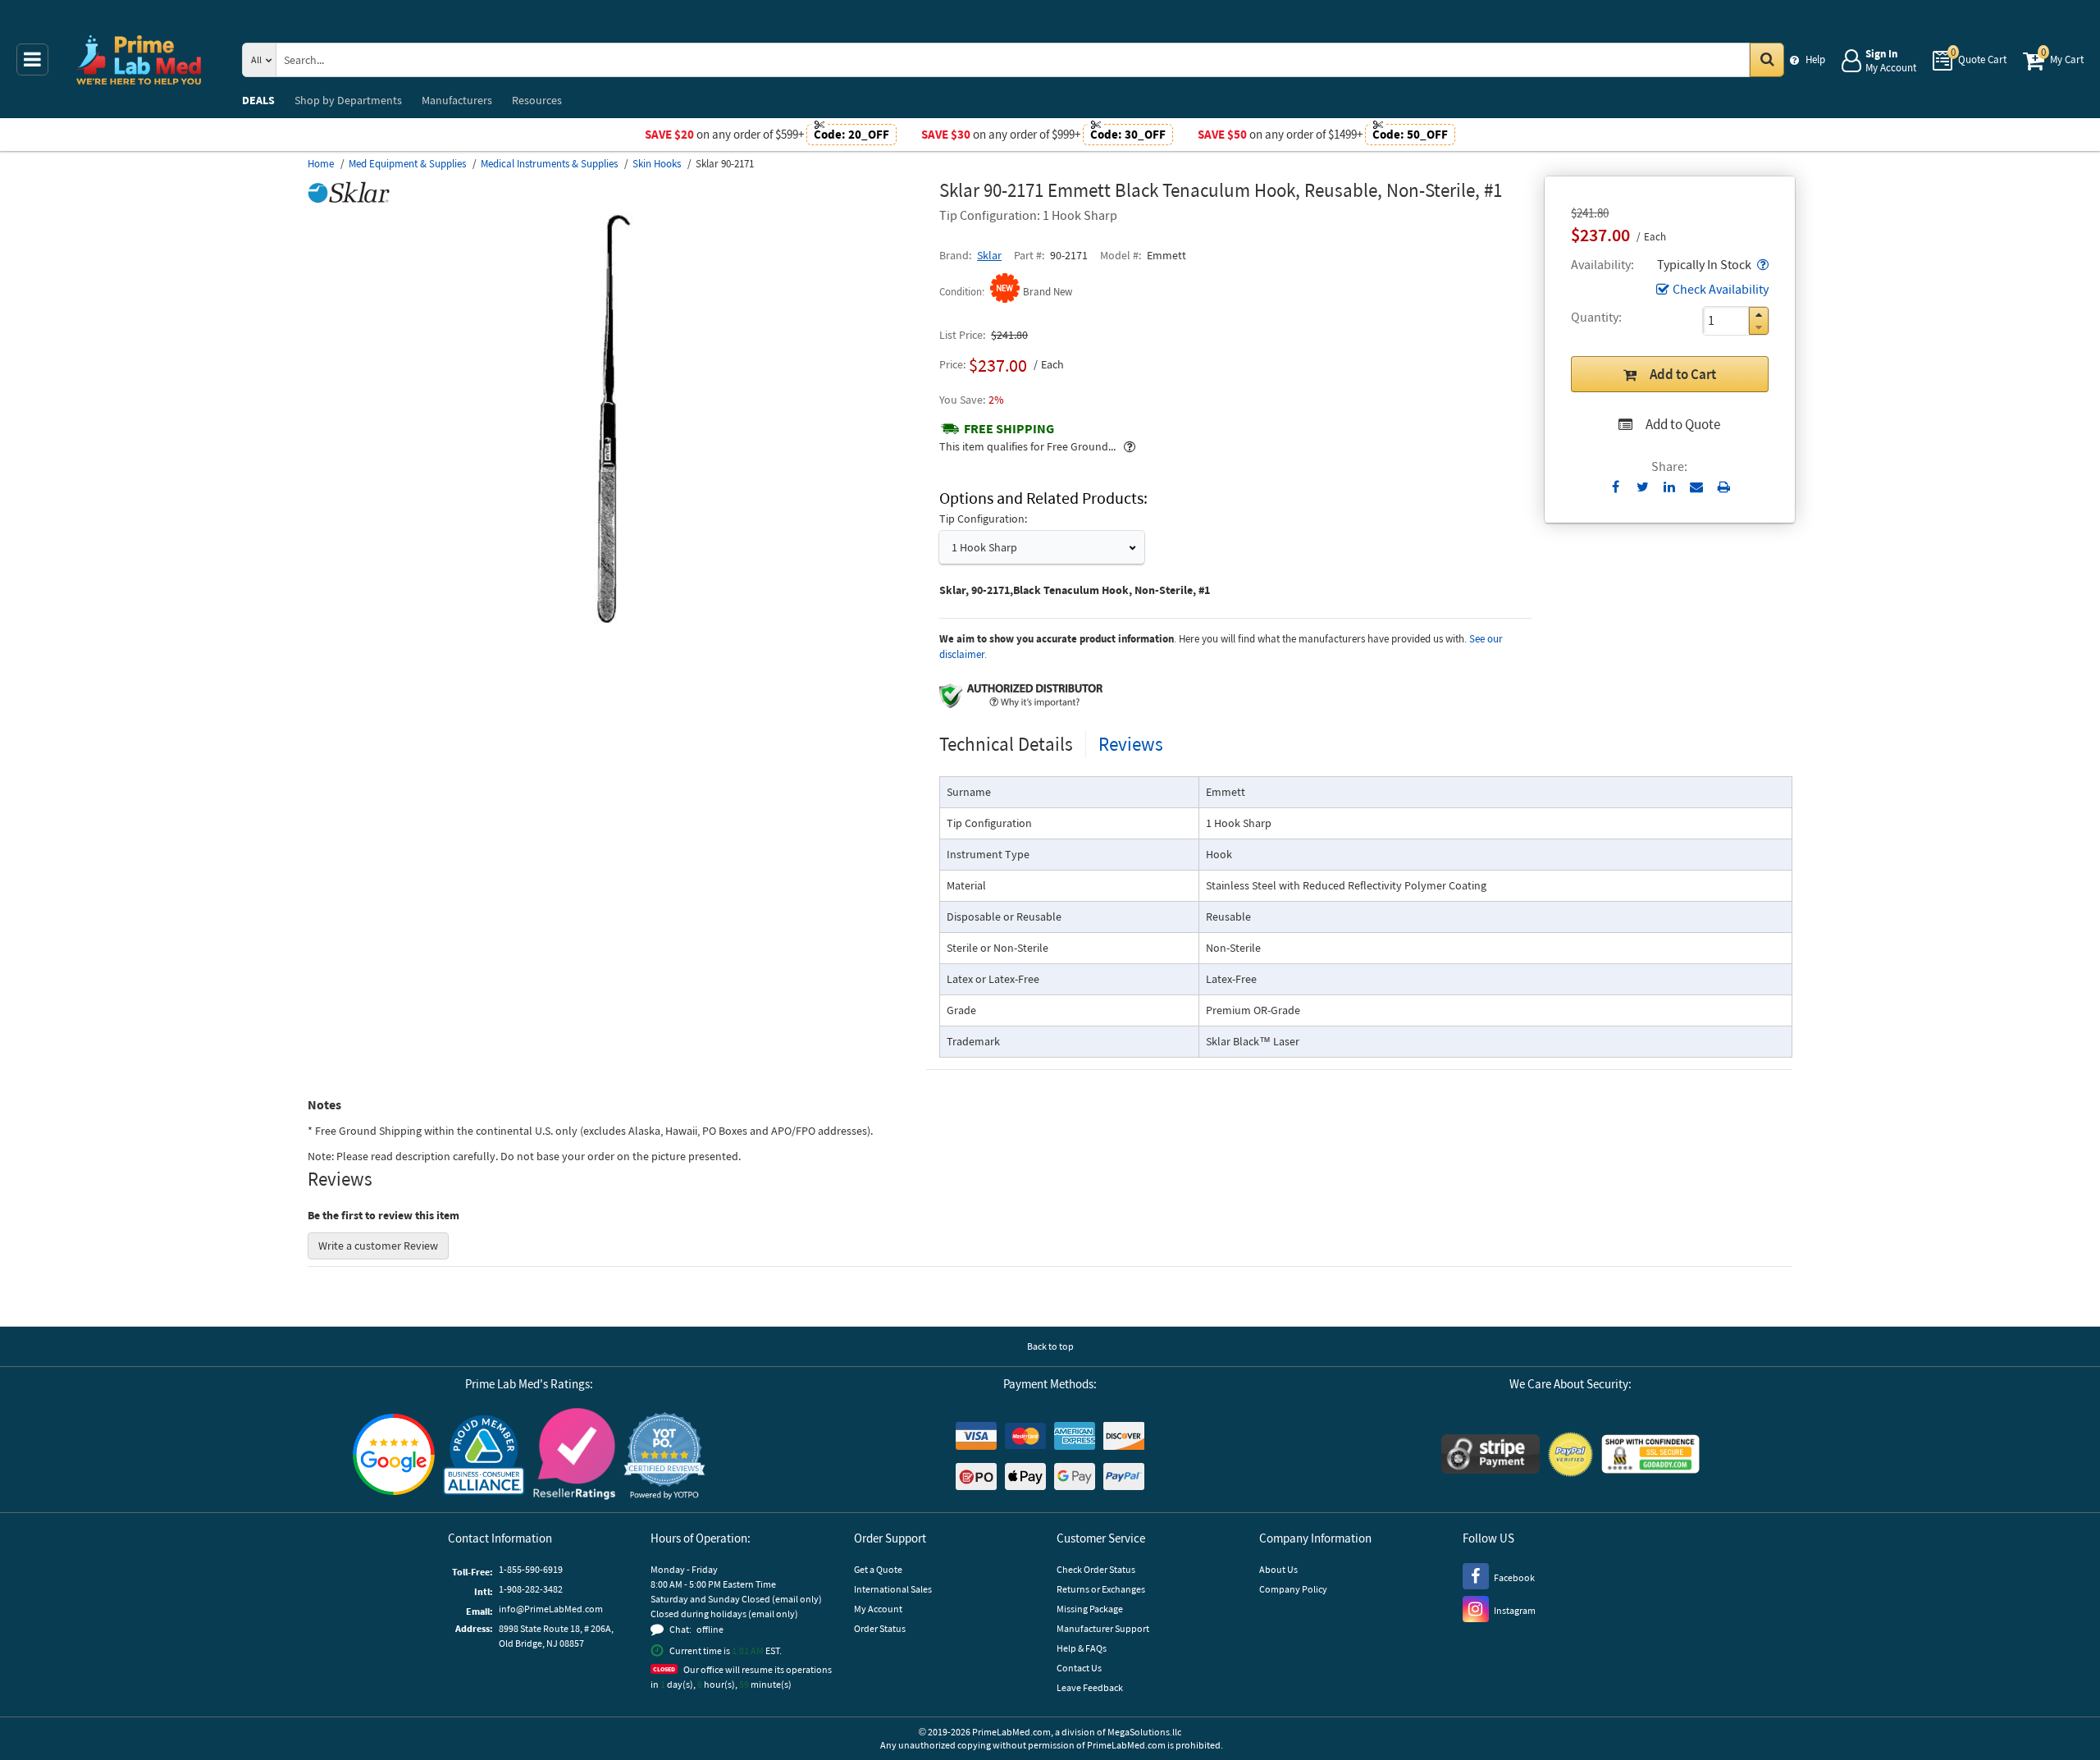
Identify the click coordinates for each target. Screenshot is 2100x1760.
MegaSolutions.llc (1144, 1732)
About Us (1278, 1569)
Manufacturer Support (1103, 1628)
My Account (878, 1609)
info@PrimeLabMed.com (551, 1609)
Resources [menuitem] (537, 100)
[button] (1761, 264)
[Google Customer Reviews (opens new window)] (394, 1456)
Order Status (880, 1628)
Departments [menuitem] (348, 100)
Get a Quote (878, 1569)
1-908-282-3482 (531, 1589)
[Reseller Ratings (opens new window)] (574, 1456)
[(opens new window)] (617, 619)
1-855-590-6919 (531, 1569)
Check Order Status (1096, 1569)
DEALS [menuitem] (258, 100)
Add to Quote (1683, 424)
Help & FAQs (1082, 1648)
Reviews (1131, 744)
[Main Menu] (32, 59)
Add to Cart (1683, 374)
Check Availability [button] (1721, 289)
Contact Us (1079, 1668)
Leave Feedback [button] (1090, 1687)
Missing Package (1090, 1609)
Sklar (989, 255)
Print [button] (1724, 487)
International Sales (893, 1589)
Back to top (1050, 1346)
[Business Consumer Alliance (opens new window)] (484, 1456)
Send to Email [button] (1697, 487)
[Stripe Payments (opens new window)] (1491, 1456)
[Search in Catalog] (1767, 60)
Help (1815, 59)
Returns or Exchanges (1101, 1589)
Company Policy (1293, 1589)
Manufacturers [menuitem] (457, 100)
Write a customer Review (378, 1246)
